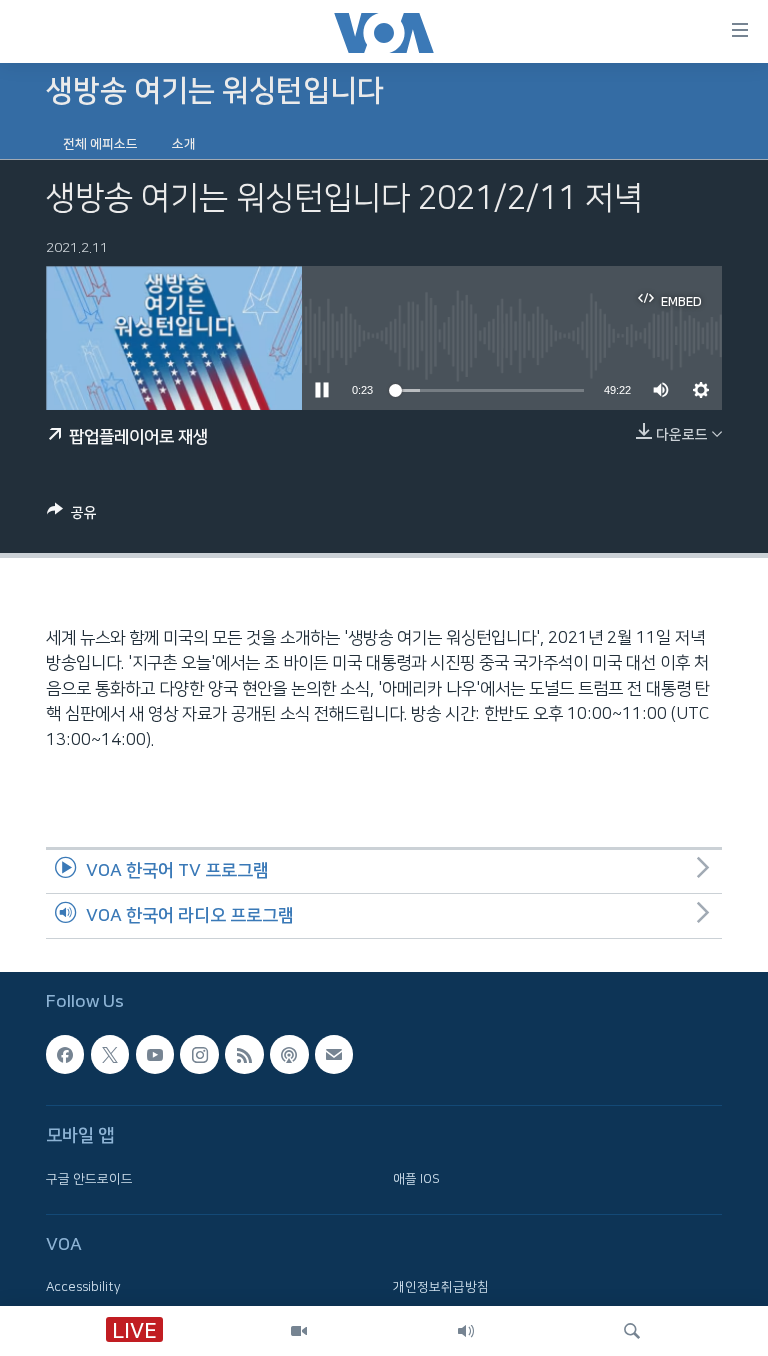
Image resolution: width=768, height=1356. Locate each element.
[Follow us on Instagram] (199, 1054)
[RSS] (244, 1054)
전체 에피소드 (100, 144)
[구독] (334, 1054)
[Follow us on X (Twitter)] (110, 1054)
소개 (184, 144)
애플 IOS (416, 1178)
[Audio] (466, 1331)
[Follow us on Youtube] (155, 1054)
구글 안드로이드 (89, 1178)
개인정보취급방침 (441, 1287)
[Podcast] (289, 1054)
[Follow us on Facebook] (65, 1054)
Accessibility (83, 1287)
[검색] (632, 1331)
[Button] (72, 516)
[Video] (299, 1331)
